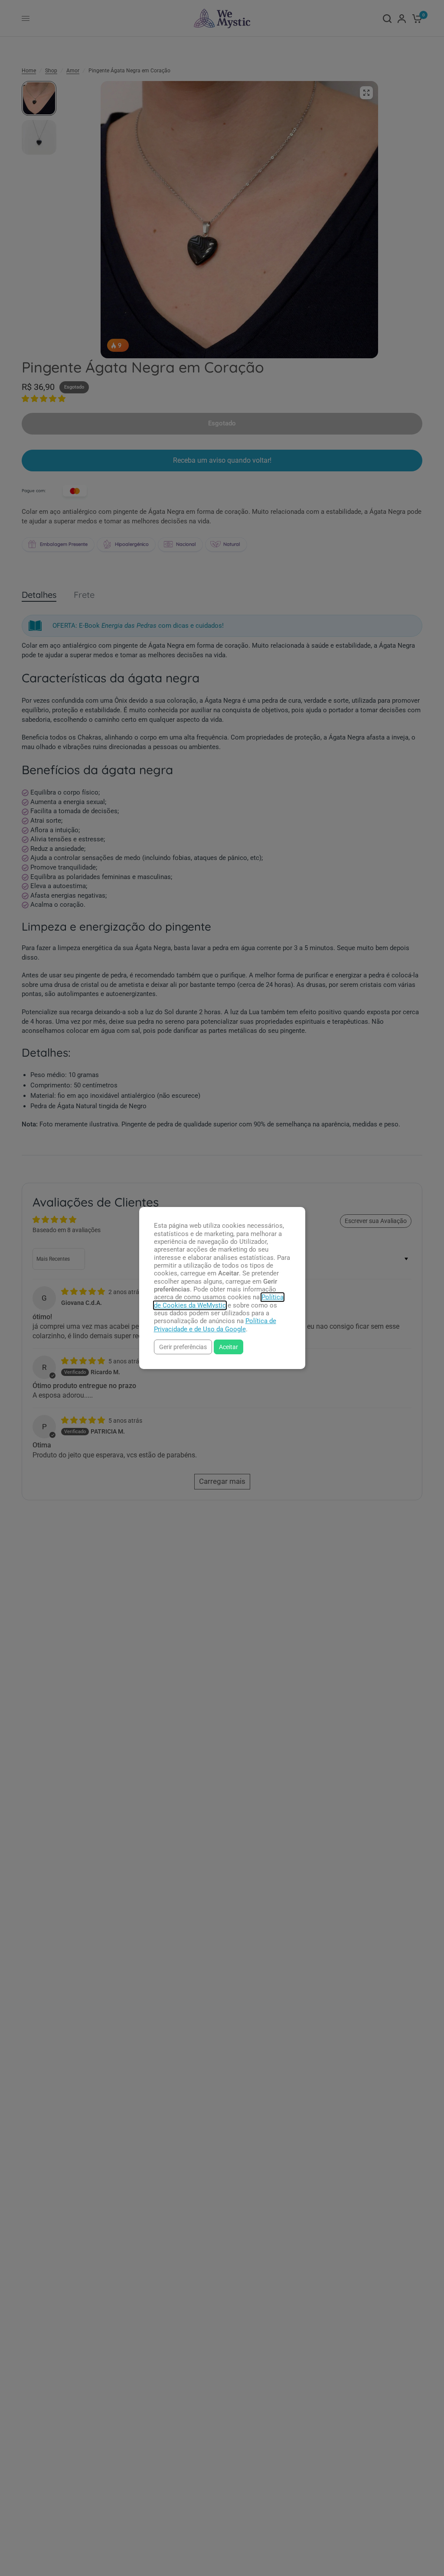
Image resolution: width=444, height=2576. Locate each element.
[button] (183, 1347)
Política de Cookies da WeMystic (219, 1301)
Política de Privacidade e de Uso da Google (215, 1325)
